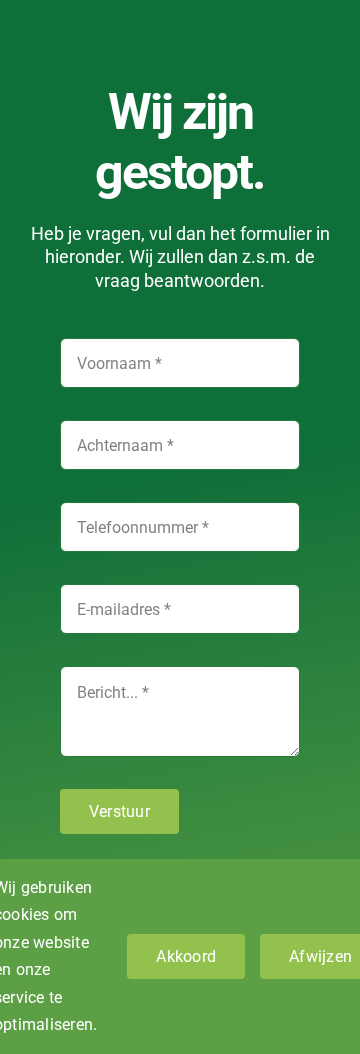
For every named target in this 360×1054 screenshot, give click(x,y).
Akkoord (186, 956)
